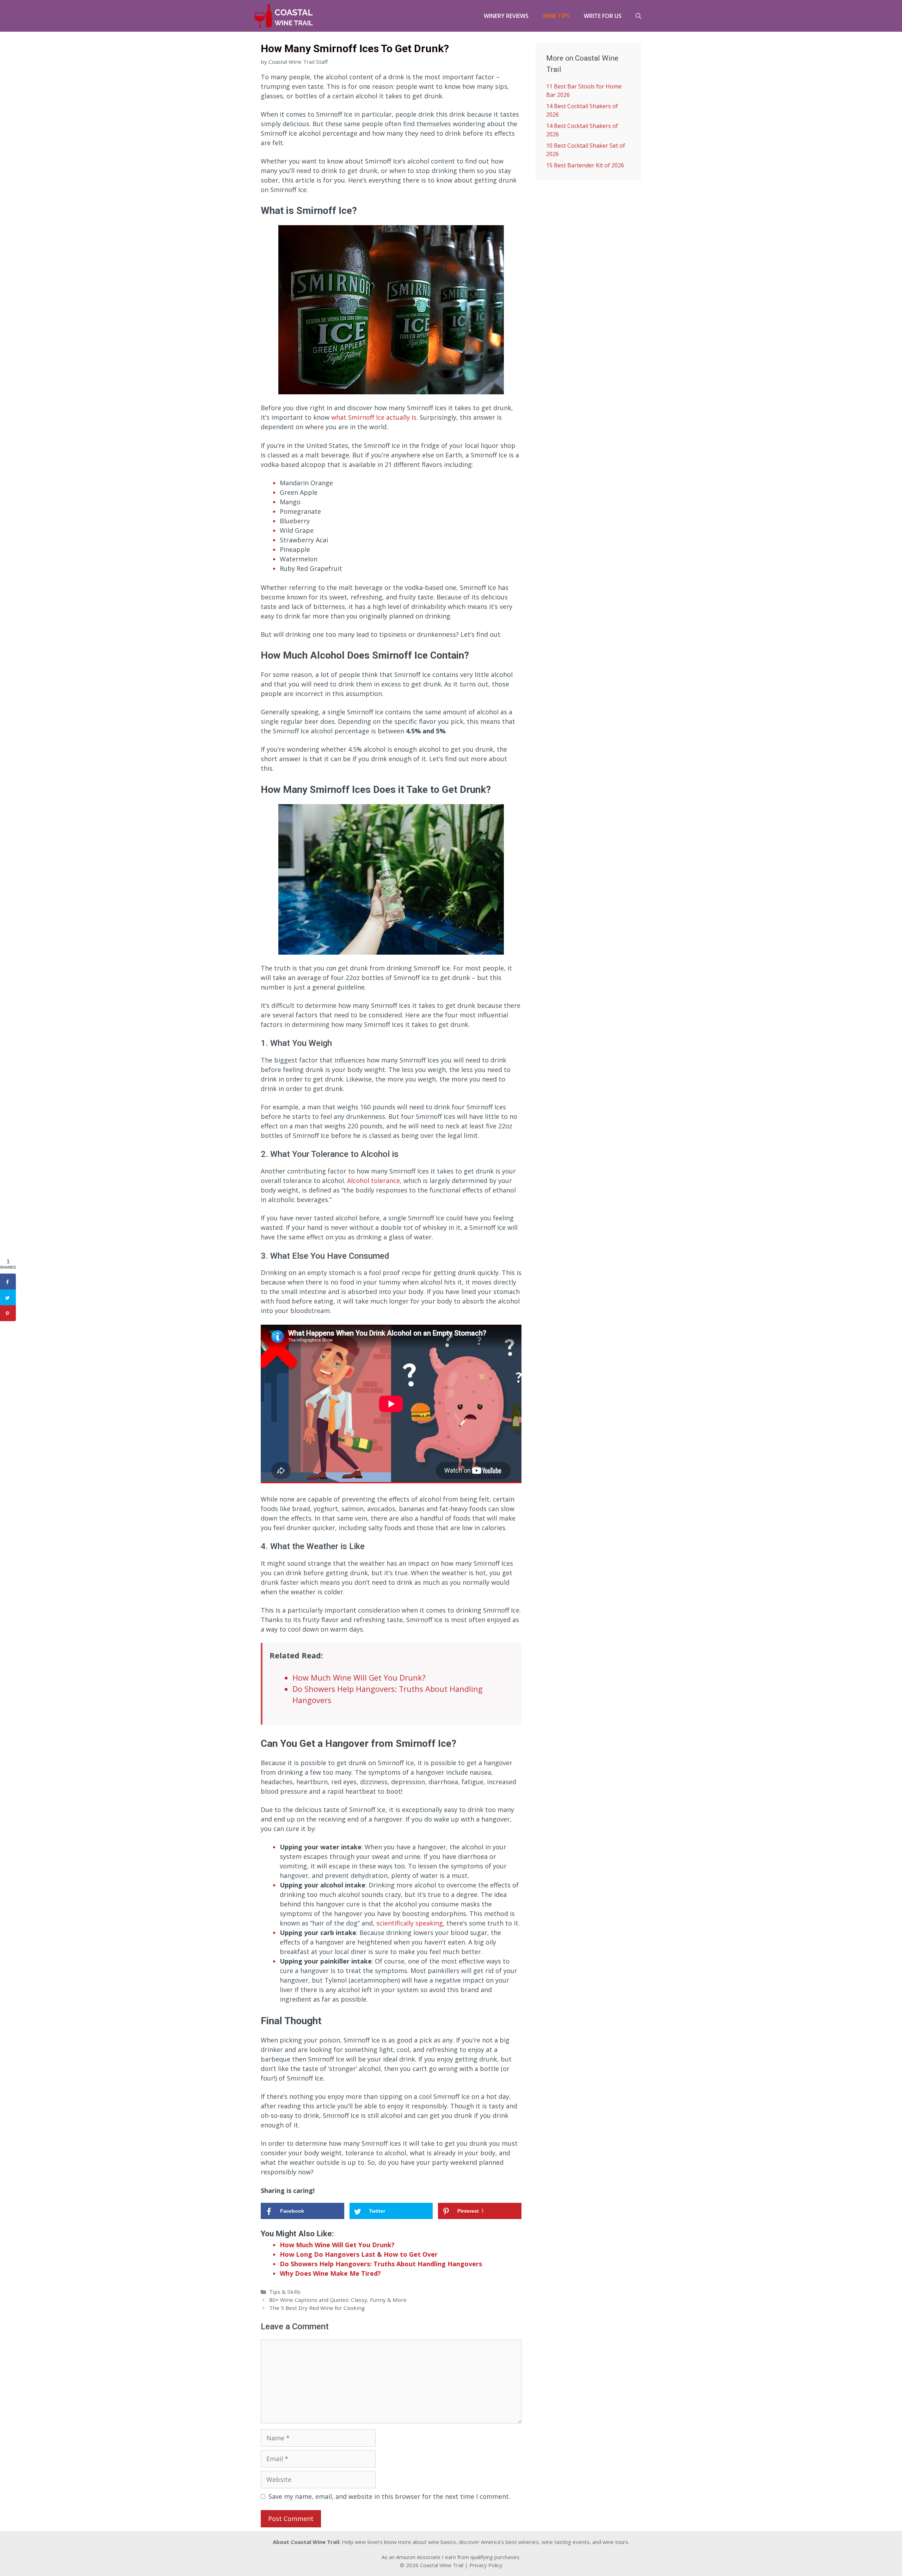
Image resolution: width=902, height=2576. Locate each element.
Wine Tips (556, 16)
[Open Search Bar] (638, 16)
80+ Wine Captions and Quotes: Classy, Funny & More (338, 2300)
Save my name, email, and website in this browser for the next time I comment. (389, 2496)
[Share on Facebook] (8, 1281)
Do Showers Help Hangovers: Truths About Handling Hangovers (381, 2264)
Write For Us (603, 16)
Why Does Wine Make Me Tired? (330, 2273)
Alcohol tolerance (373, 1181)
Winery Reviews (506, 16)
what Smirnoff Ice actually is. (375, 417)
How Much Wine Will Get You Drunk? (359, 1678)
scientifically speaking (410, 1923)
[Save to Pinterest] (8, 1313)
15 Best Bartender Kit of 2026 (585, 165)
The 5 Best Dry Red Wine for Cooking (317, 2308)
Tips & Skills (285, 2292)
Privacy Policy (486, 2565)
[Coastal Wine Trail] (284, 16)
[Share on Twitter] (8, 1297)
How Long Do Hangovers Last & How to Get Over (359, 2254)
